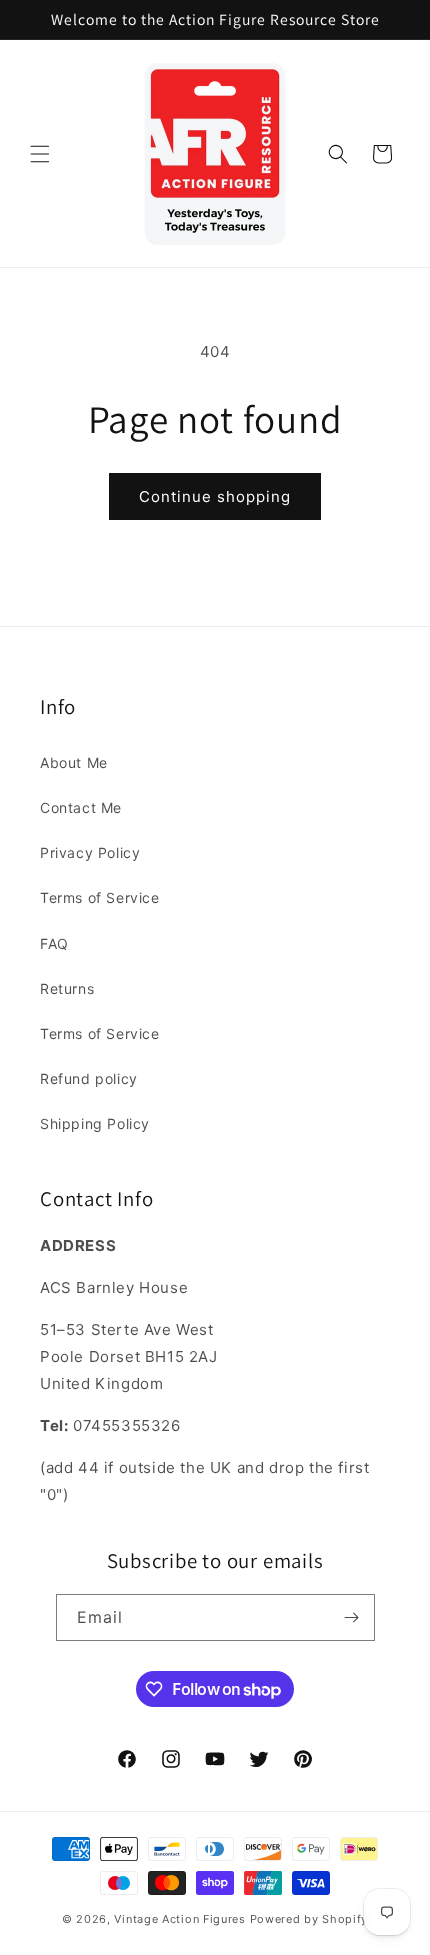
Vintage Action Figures (179, 1919)
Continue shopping (215, 496)
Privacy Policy (90, 852)
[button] (40, 154)
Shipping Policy (95, 1123)
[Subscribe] (352, 1617)
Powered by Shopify (309, 1919)
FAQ (54, 943)
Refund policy (89, 1078)
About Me (74, 762)
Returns (67, 988)
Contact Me (81, 807)
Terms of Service (100, 897)
